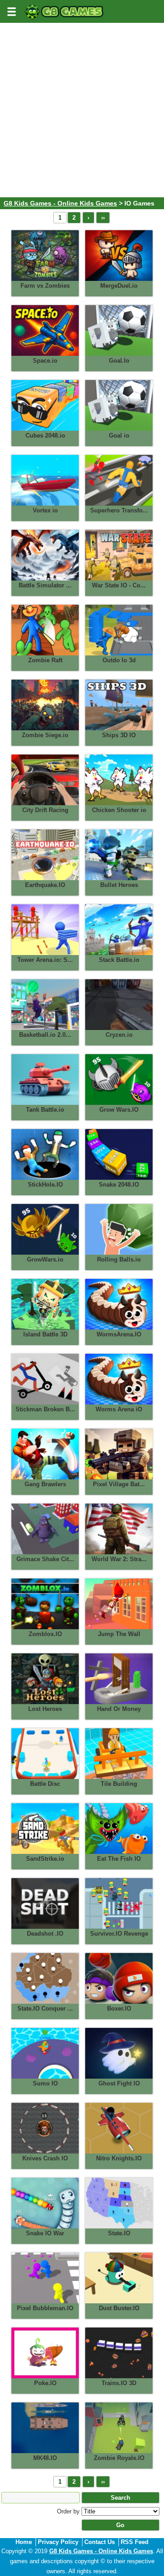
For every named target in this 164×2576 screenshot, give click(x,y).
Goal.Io (119, 361)
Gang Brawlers (45, 1484)
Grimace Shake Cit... (45, 1559)
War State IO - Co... (119, 585)
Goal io (119, 435)
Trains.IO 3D (119, 2383)
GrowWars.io (45, 1259)
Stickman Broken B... (45, 1409)
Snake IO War (45, 2233)
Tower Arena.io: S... (45, 960)
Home (24, 2542)
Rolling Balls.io (119, 1259)
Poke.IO (45, 2383)
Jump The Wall (119, 1634)
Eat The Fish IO (119, 1859)
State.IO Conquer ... (45, 2009)
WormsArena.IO (119, 1334)
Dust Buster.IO (119, 2308)
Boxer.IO (119, 2009)
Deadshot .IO (45, 1934)
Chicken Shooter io (119, 810)
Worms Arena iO (119, 1409)
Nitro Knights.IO (119, 2158)
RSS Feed (135, 2542)
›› (103, 218)
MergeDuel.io (119, 286)
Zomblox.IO (45, 1634)
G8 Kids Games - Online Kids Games (60, 203)
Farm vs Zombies (45, 286)
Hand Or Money (119, 1709)
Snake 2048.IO (119, 1185)
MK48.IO (45, 2458)
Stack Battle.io (119, 960)
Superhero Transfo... (119, 510)
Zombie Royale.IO (119, 2458)
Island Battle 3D (45, 1334)
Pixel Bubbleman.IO (45, 2308)
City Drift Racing (45, 810)
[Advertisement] (82, 111)
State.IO (119, 2233)
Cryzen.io (119, 1035)
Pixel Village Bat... (119, 1484)
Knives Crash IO (45, 2158)
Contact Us (100, 2542)
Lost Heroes (45, 1709)
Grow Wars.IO (119, 1110)
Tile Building (119, 1784)
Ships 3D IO (119, 735)
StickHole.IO (45, 1185)
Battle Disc (45, 1784)
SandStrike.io (45, 1859)
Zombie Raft (45, 660)
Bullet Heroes (119, 885)
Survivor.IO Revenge (119, 1934)
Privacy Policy (58, 2542)
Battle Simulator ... (45, 585)
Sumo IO (45, 2083)
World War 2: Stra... (119, 1559)
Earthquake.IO (45, 885)
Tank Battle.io (45, 1110)
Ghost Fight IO (119, 2083)
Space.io (45, 361)
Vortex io (45, 510)
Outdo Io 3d (119, 660)
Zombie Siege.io (45, 735)
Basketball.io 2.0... (45, 1035)
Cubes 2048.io (45, 435)
